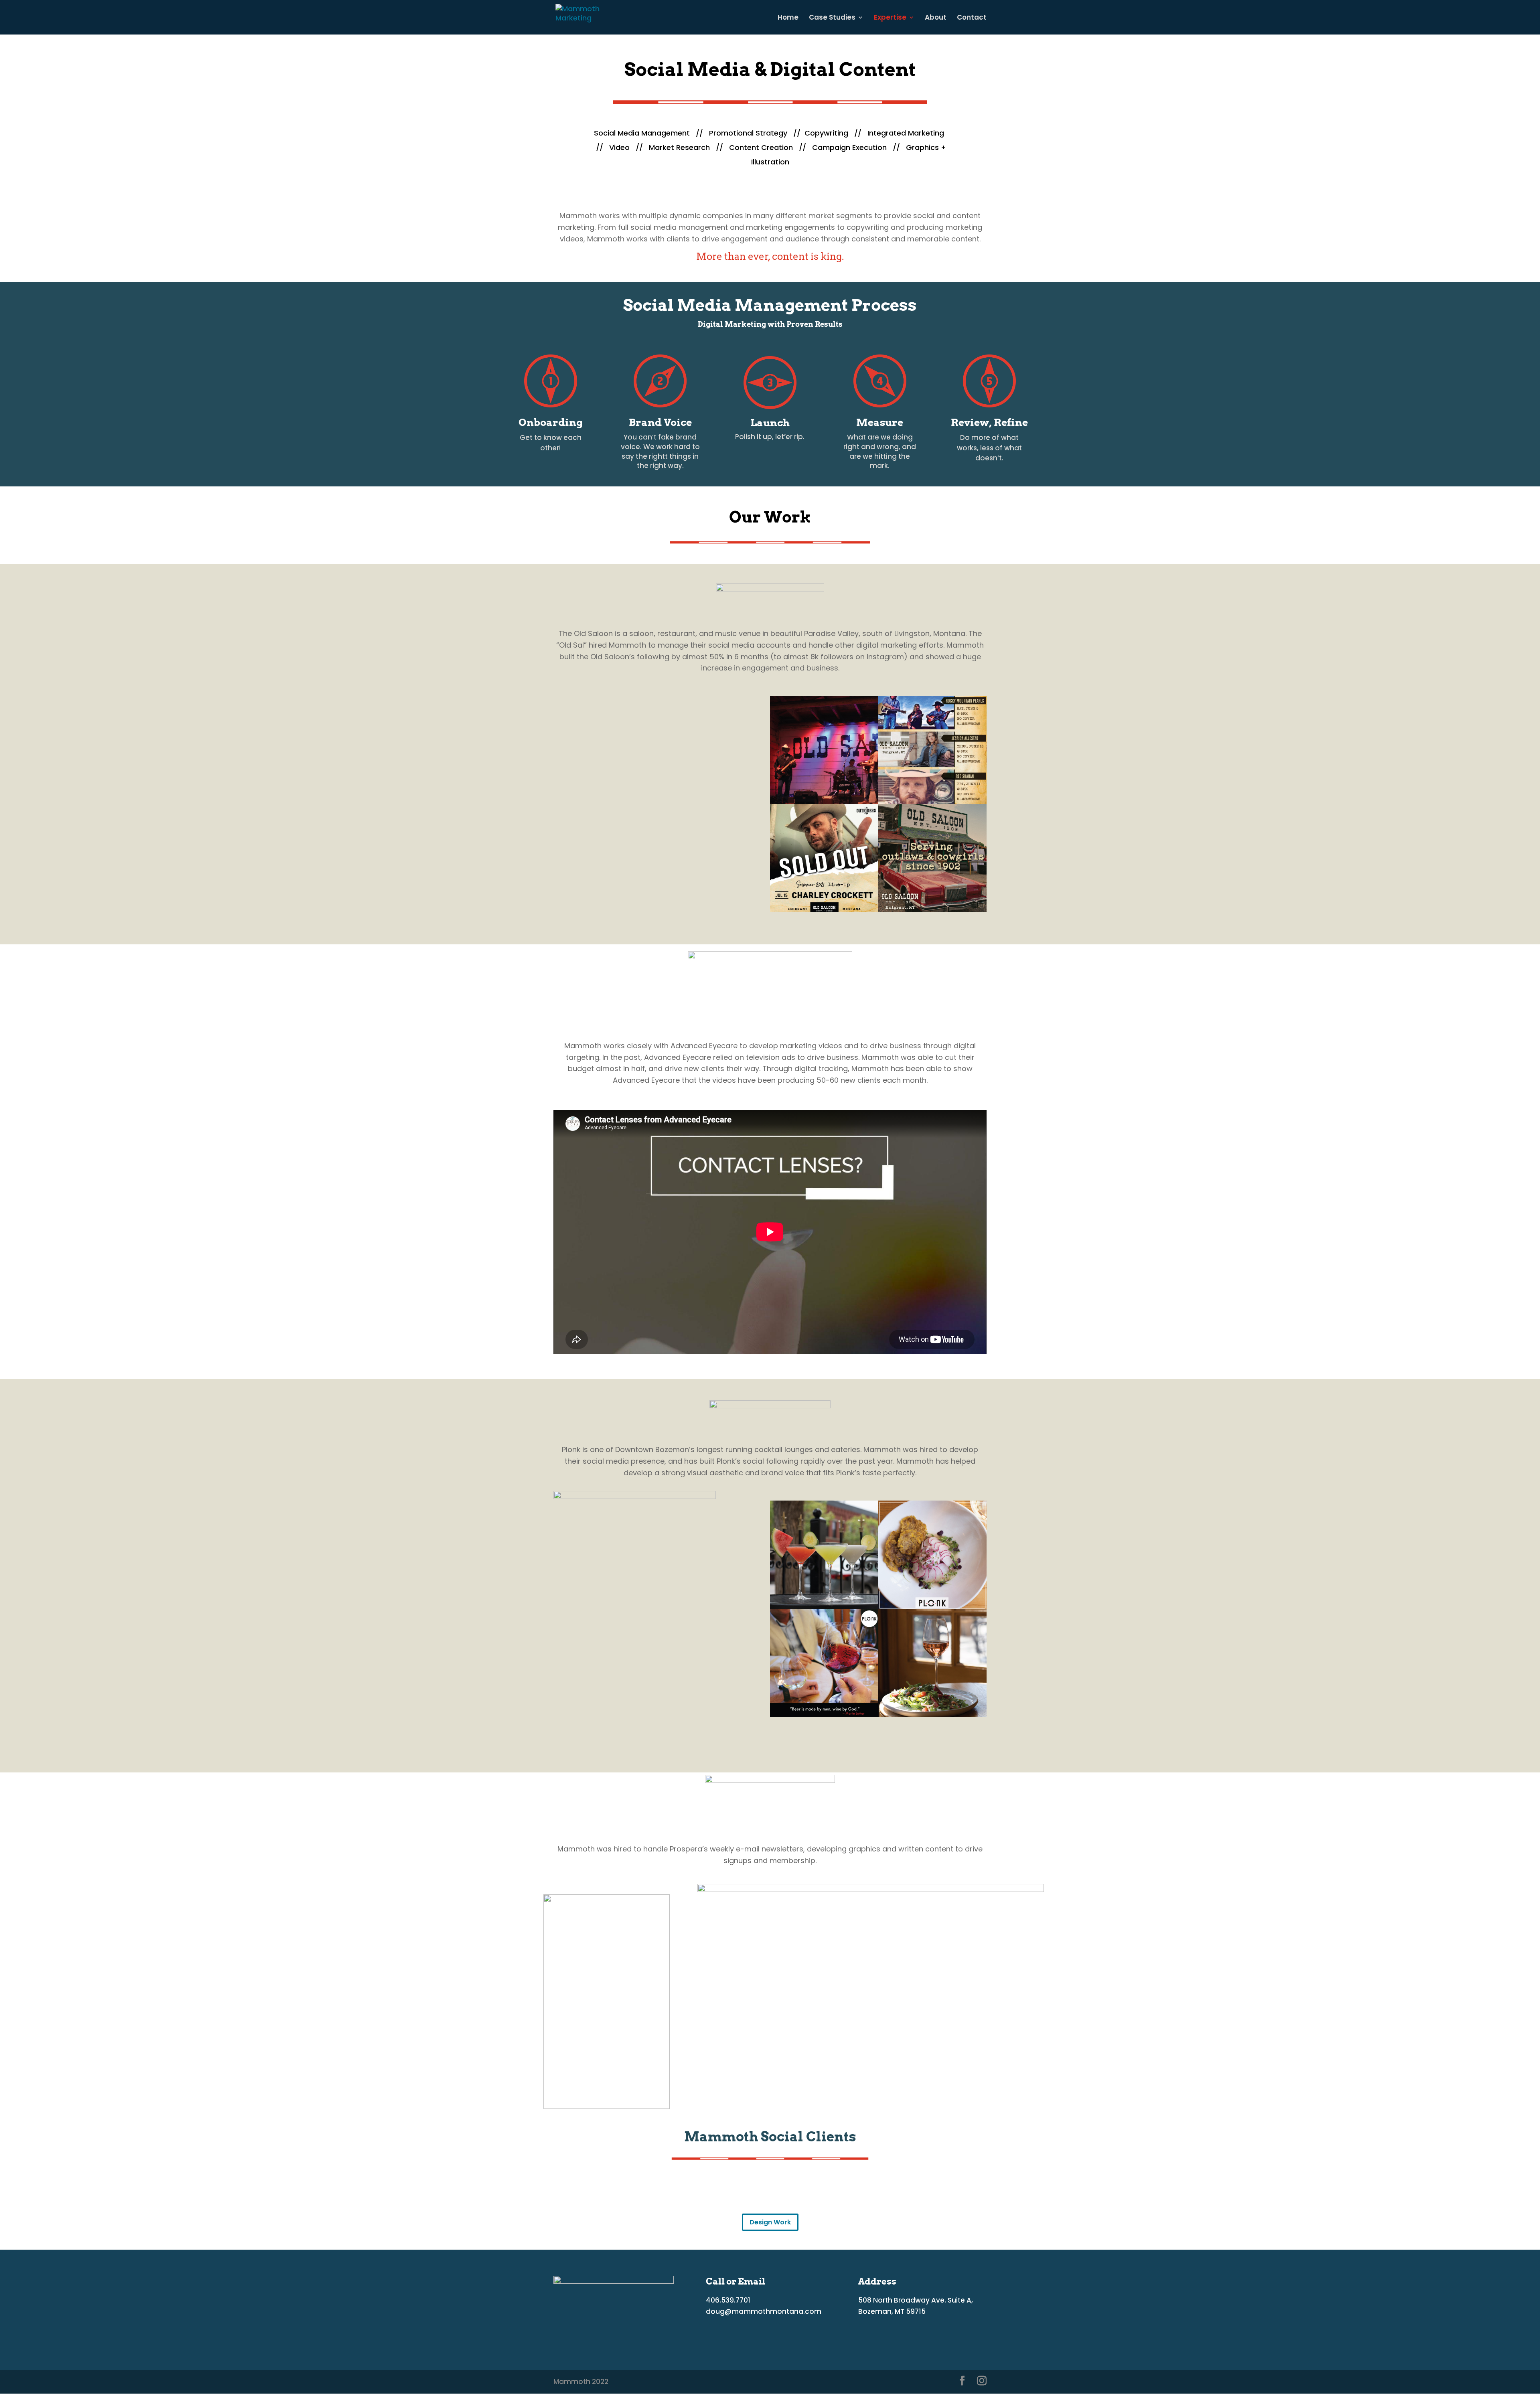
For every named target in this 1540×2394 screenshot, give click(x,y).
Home (788, 18)
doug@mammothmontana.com (764, 2311)
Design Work (770, 2222)
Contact (972, 18)
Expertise (890, 18)
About (936, 18)
